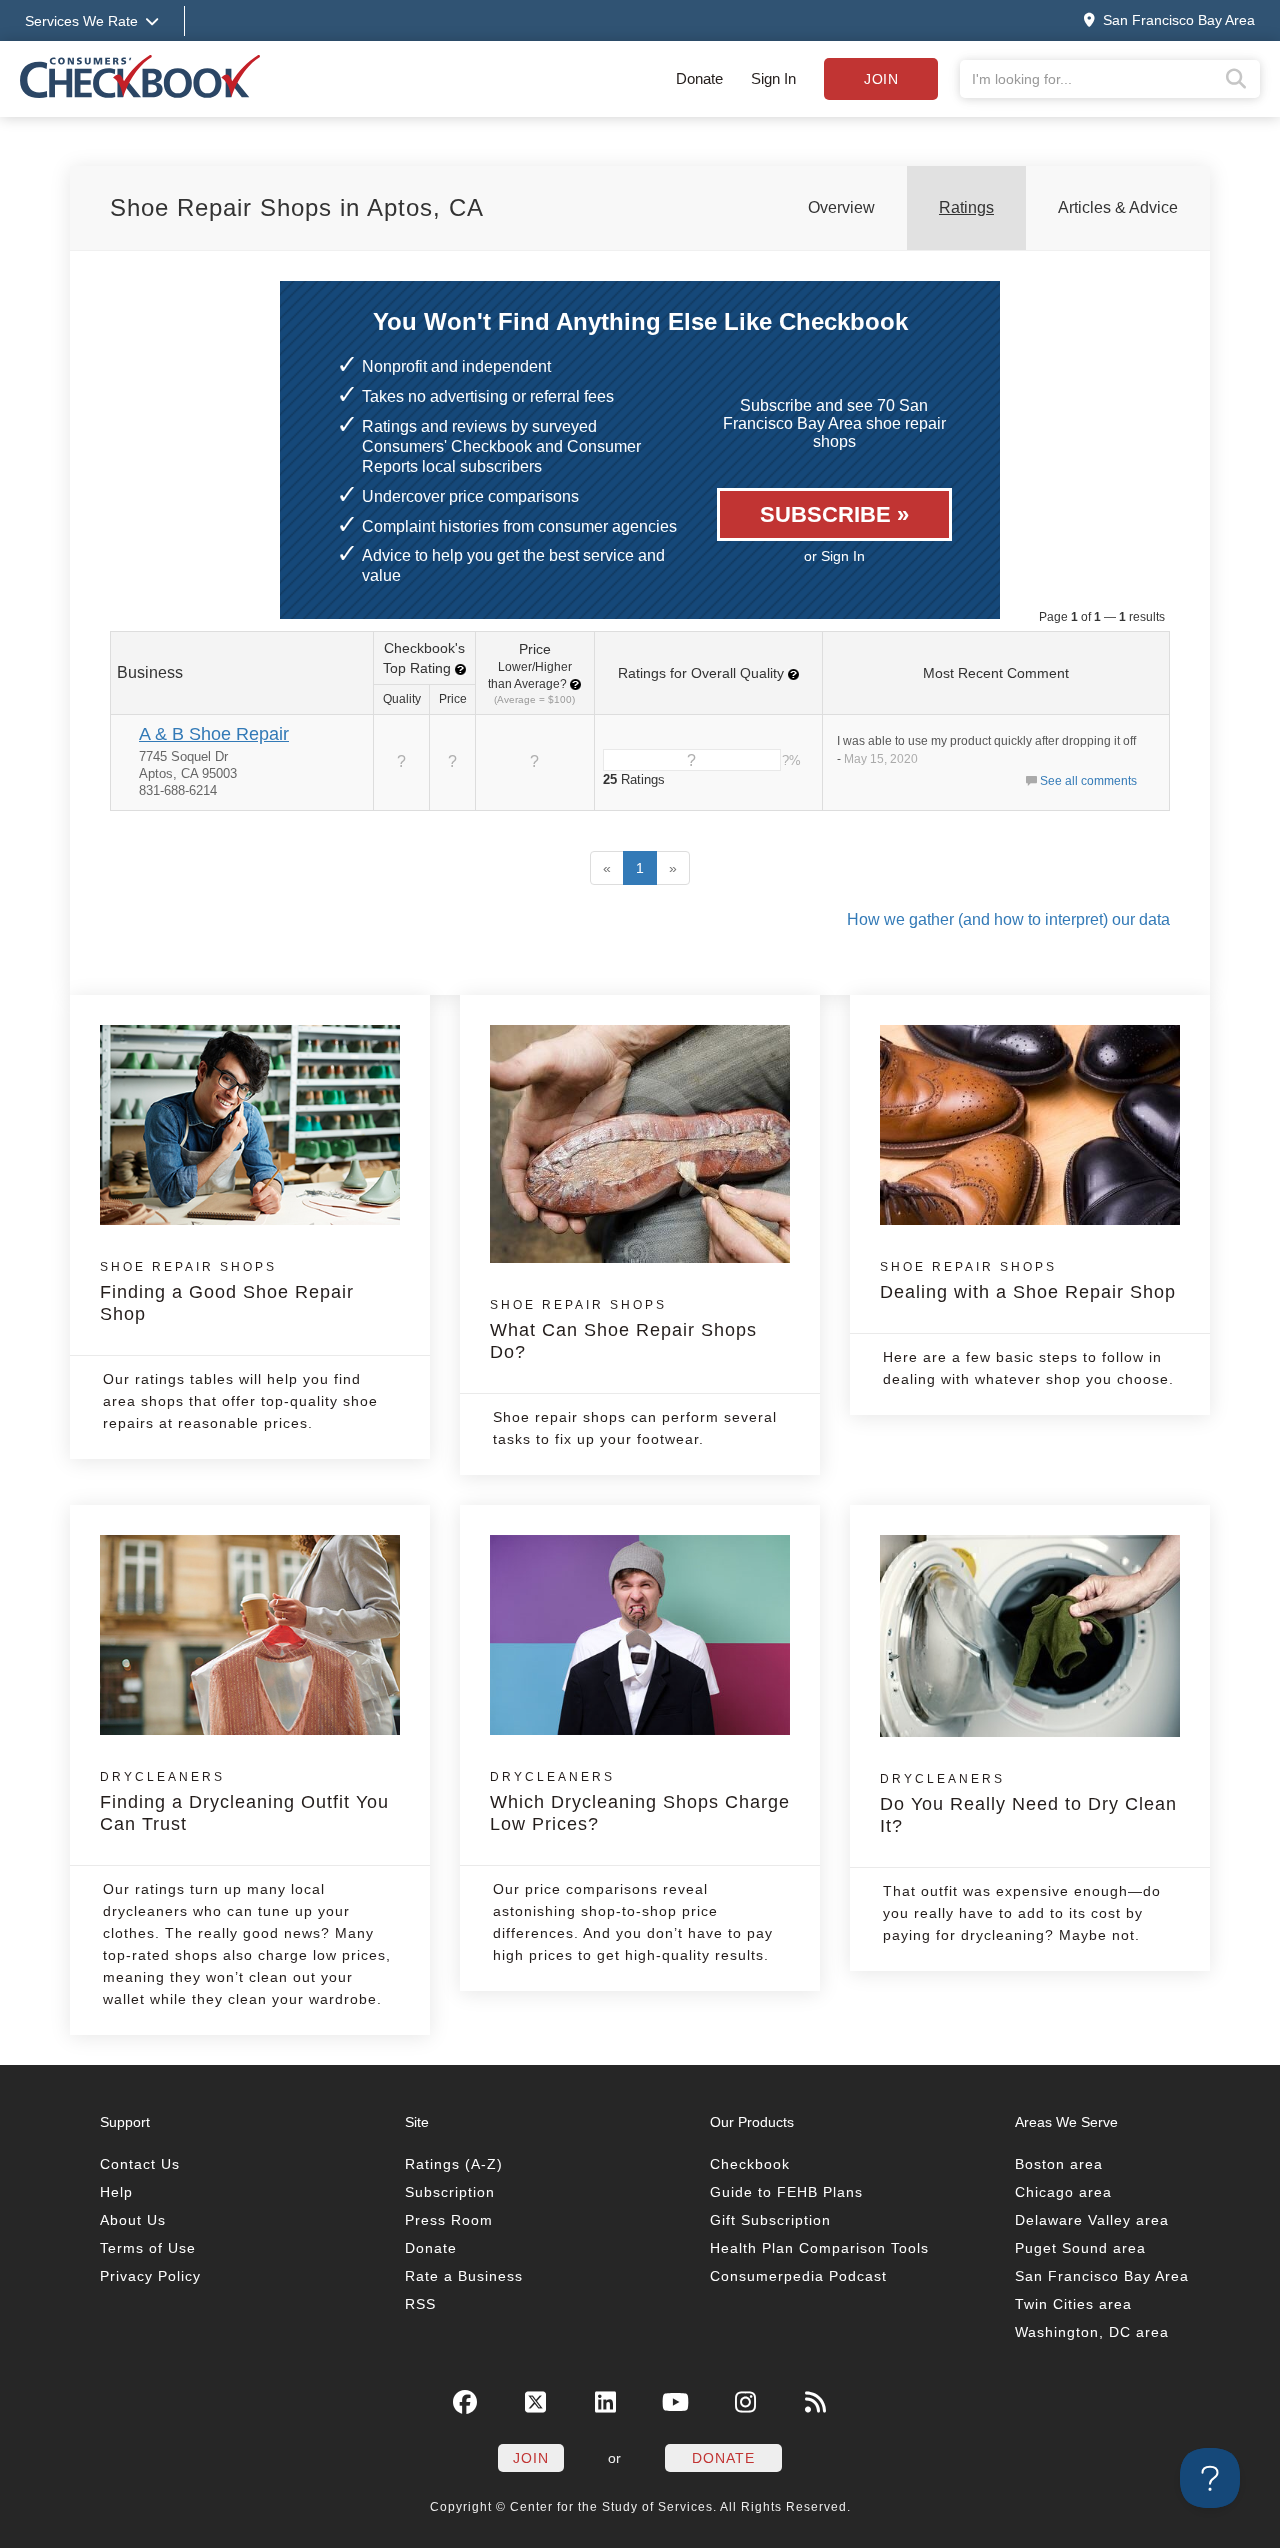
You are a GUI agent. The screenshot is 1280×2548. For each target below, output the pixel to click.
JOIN (531, 2458)
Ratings (966, 207)
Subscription (450, 2192)
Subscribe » (834, 514)
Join (881, 79)
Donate (699, 78)
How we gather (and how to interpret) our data (1008, 919)
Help (116, 2192)
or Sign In (834, 556)
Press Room (449, 2220)
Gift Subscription (770, 2220)
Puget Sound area (1080, 2248)
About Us (133, 2220)
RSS (420, 2304)
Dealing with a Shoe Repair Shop (1028, 1281)
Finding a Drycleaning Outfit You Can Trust (244, 1802)
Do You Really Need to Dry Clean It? (1028, 1804)
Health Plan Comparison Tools (819, 2248)
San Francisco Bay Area (1102, 2276)
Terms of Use (148, 2248)
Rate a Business (464, 2276)
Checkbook (750, 2164)
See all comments (1088, 781)
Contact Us (140, 2164)
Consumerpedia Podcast (798, 2276)
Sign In (773, 78)
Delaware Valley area (1092, 2220)
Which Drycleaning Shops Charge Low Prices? (640, 1802)
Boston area (1059, 2164)
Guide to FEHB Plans (786, 2192)
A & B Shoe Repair (214, 734)
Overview (841, 207)
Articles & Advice (1118, 207)
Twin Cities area (1073, 2304)
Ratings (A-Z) (454, 2164)
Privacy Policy (150, 2276)
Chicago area (1063, 2192)
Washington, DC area (1092, 2332)
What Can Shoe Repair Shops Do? (623, 1330)
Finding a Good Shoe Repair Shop (227, 1292)
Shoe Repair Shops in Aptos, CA (297, 207)
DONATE (723, 2458)
